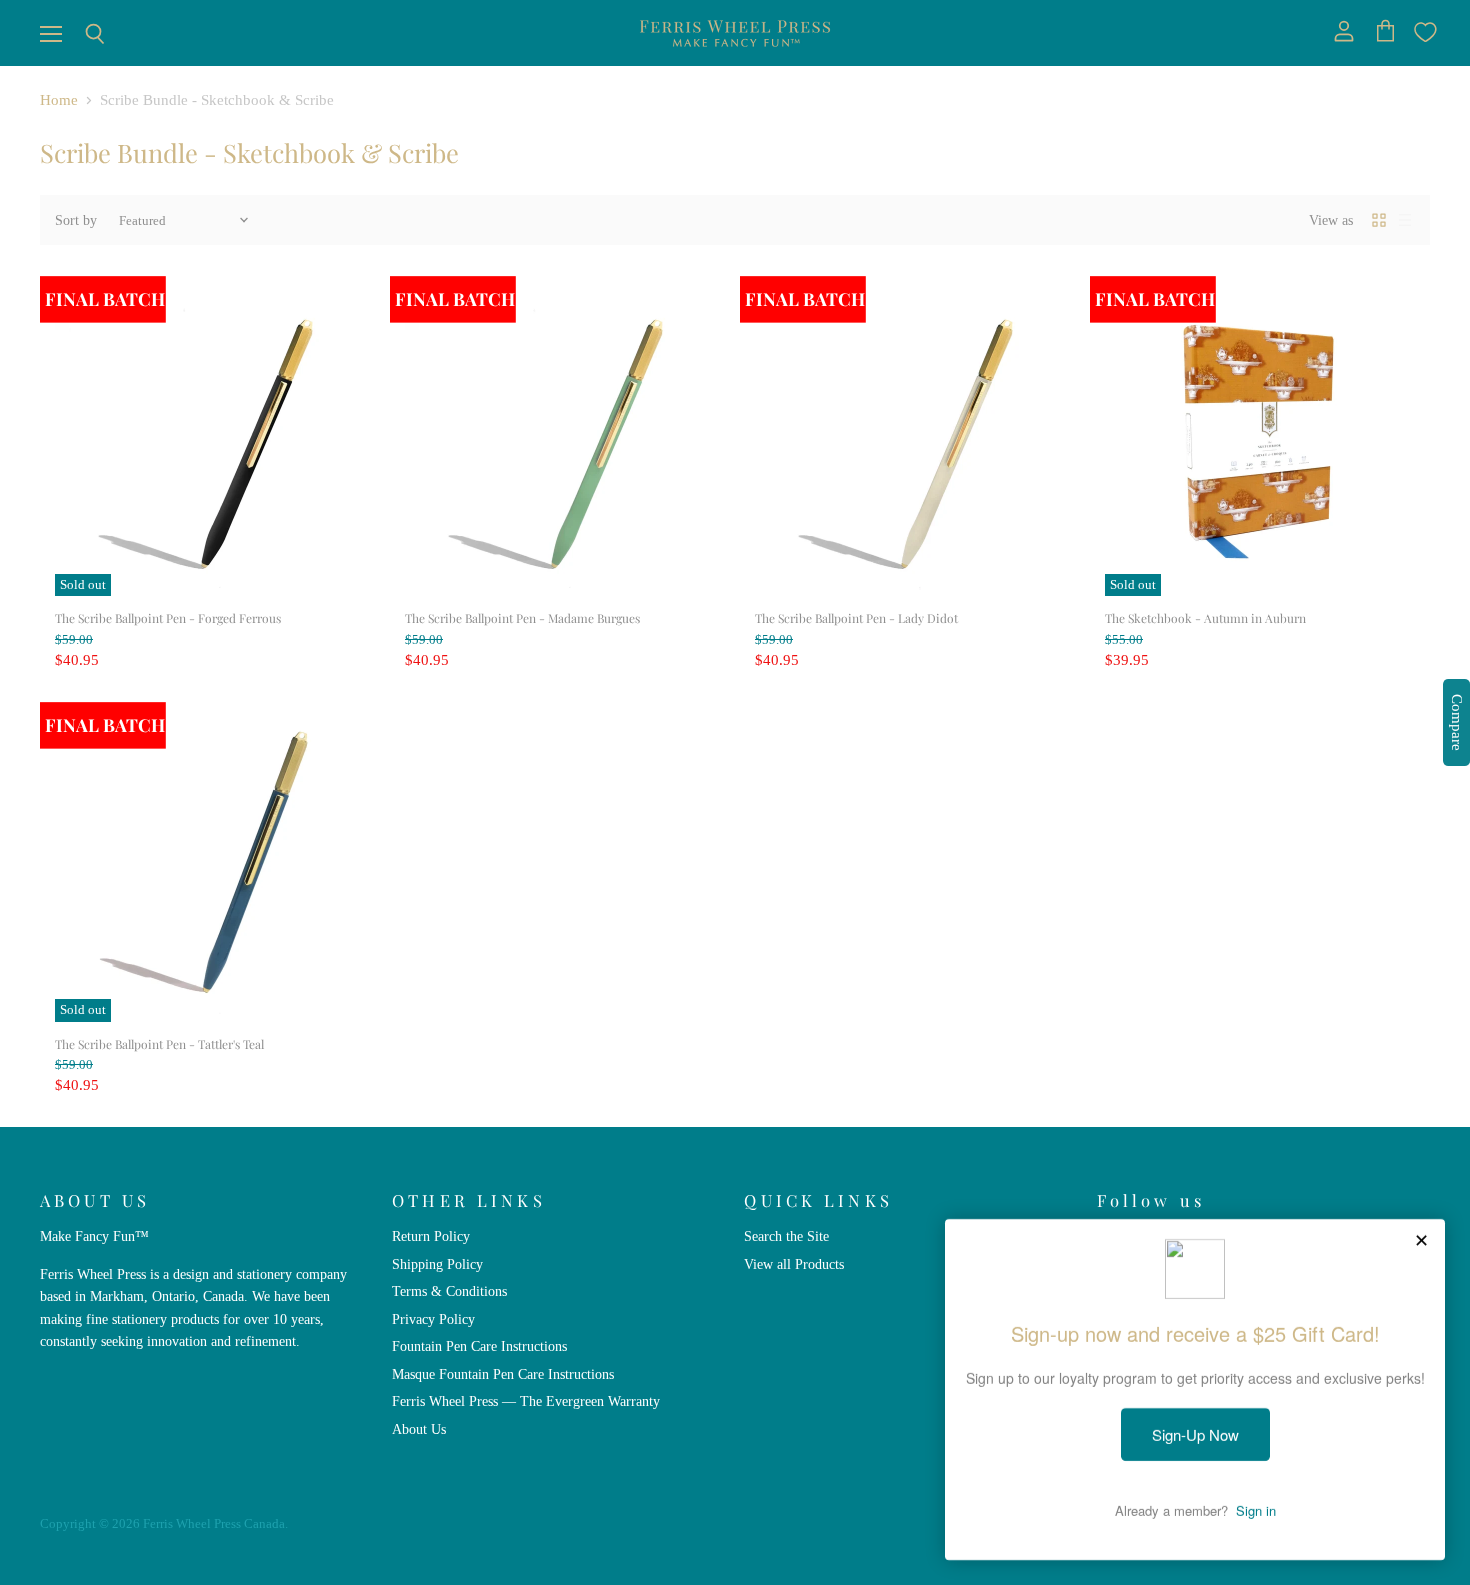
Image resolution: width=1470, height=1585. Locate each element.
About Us (419, 1429)
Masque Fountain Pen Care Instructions (503, 1374)
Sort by (76, 220)
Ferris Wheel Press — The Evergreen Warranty (526, 1401)
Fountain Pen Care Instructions (479, 1346)
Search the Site (786, 1236)
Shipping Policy (437, 1264)
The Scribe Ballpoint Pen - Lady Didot (856, 618)
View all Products (794, 1264)
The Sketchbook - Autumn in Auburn (1205, 618)
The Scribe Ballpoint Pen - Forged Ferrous (168, 618)
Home (59, 100)
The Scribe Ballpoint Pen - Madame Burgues (522, 618)
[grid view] (1379, 220)
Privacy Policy (433, 1319)
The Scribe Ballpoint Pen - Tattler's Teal (159, 1044)
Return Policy (431, 1236)
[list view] (1405, 220)
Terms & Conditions (449, 1291)
